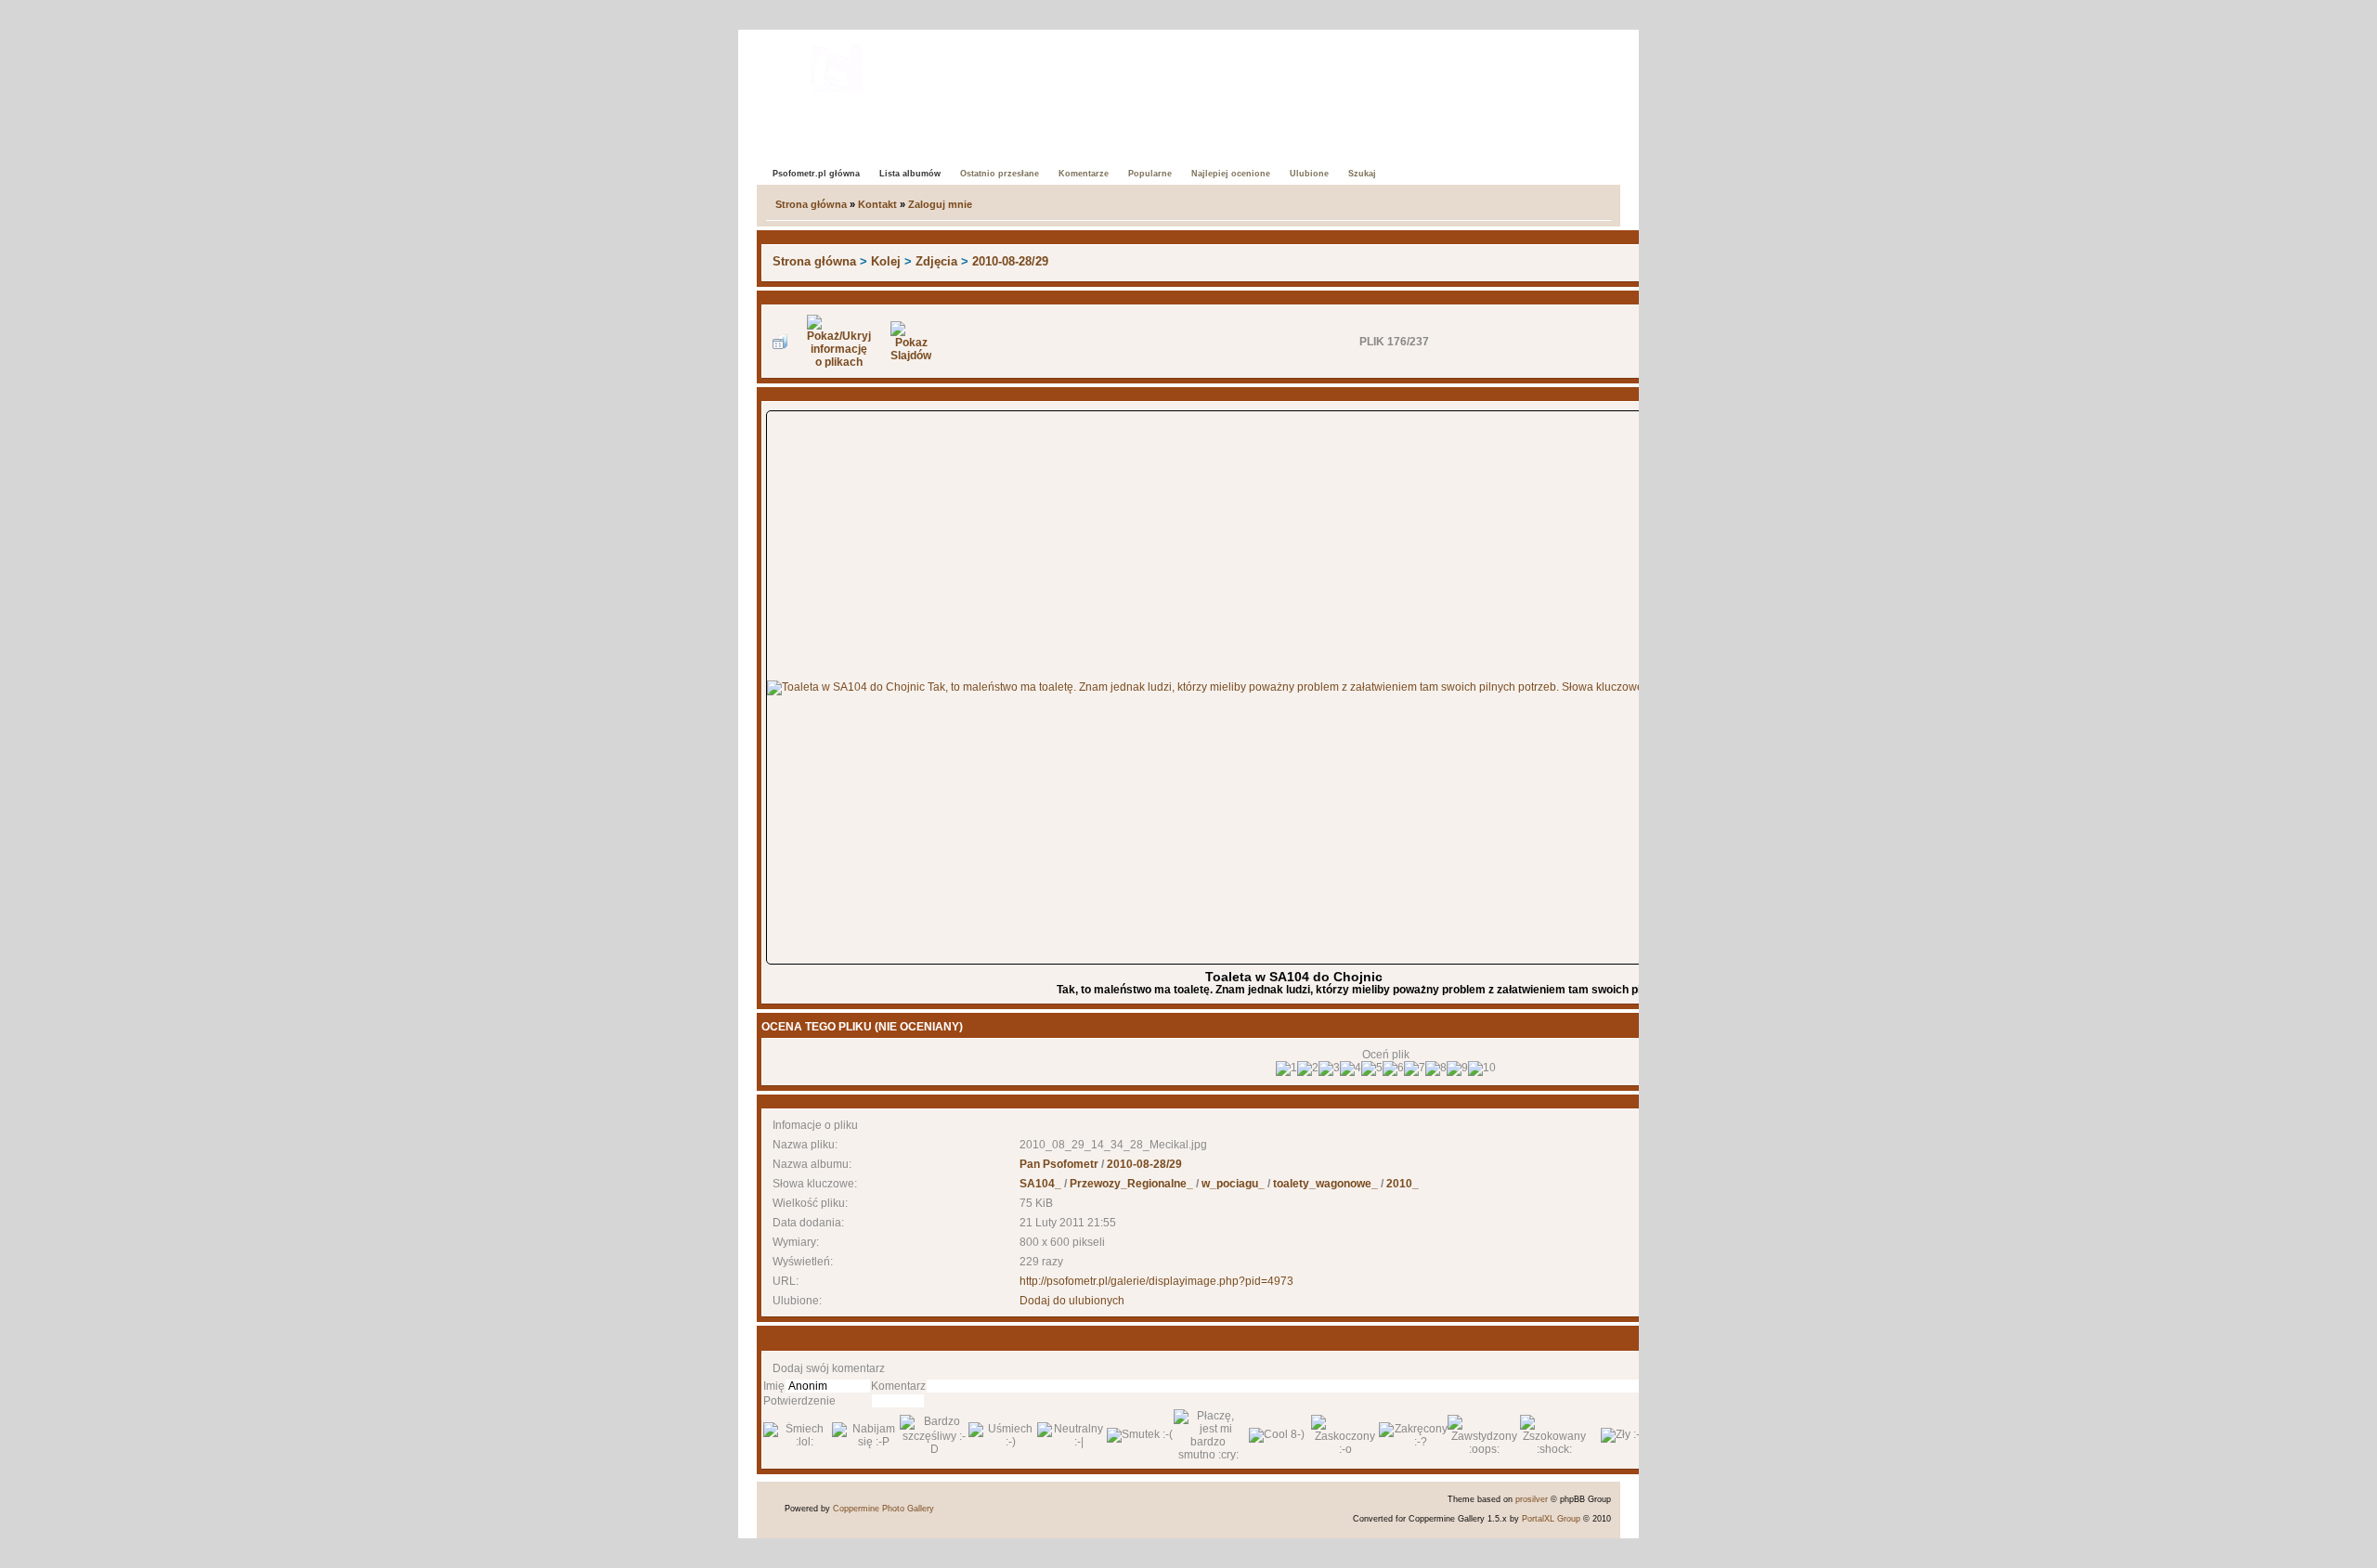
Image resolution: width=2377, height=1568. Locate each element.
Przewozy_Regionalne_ (1131, 1184)
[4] (1351, 1069)
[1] (1286, 1069)
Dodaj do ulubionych (1072, 1301)
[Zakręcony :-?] (1413, 1435)
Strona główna (811, 204)
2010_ (1403, 1184)
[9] (1457, 1069)
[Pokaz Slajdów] (911, 342)
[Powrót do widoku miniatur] (780, 342)
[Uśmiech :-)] (1003, 1435)
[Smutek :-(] (1140, 1435)
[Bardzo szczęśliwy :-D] (934, 1435)
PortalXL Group (1551, 1519)
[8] (1436, 1069)
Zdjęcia (936, 261)
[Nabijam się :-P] (866, 1435)
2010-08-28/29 (1010, 261)
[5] (1372, 1069)
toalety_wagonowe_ (1325, 1184)
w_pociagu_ (1233, 1184)
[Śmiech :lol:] (798, 1435)
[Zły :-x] (1623, 1435)
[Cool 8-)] (1277, 1435)
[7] (1415, 1069)
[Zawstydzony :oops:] (1484, 1435)
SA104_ (1040, 1184)
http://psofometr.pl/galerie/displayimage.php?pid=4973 (1156, 1281)
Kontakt (877, 204)
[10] (1482, 1069)
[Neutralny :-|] (1072, 1435)
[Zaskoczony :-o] (1345, 1435)
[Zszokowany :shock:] (1555, 1435)
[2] (1308, 1069)
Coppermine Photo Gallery (883, 1509)
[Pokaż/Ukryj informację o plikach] (839, 342)
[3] (1329, 1069)
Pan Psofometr (1059, 1164)
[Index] (837, 65)
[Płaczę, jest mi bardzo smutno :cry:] (1208, 1435)
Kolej (886, 261)
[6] (1393, 1069)
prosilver (1532, 1499)
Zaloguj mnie (940, 204)
